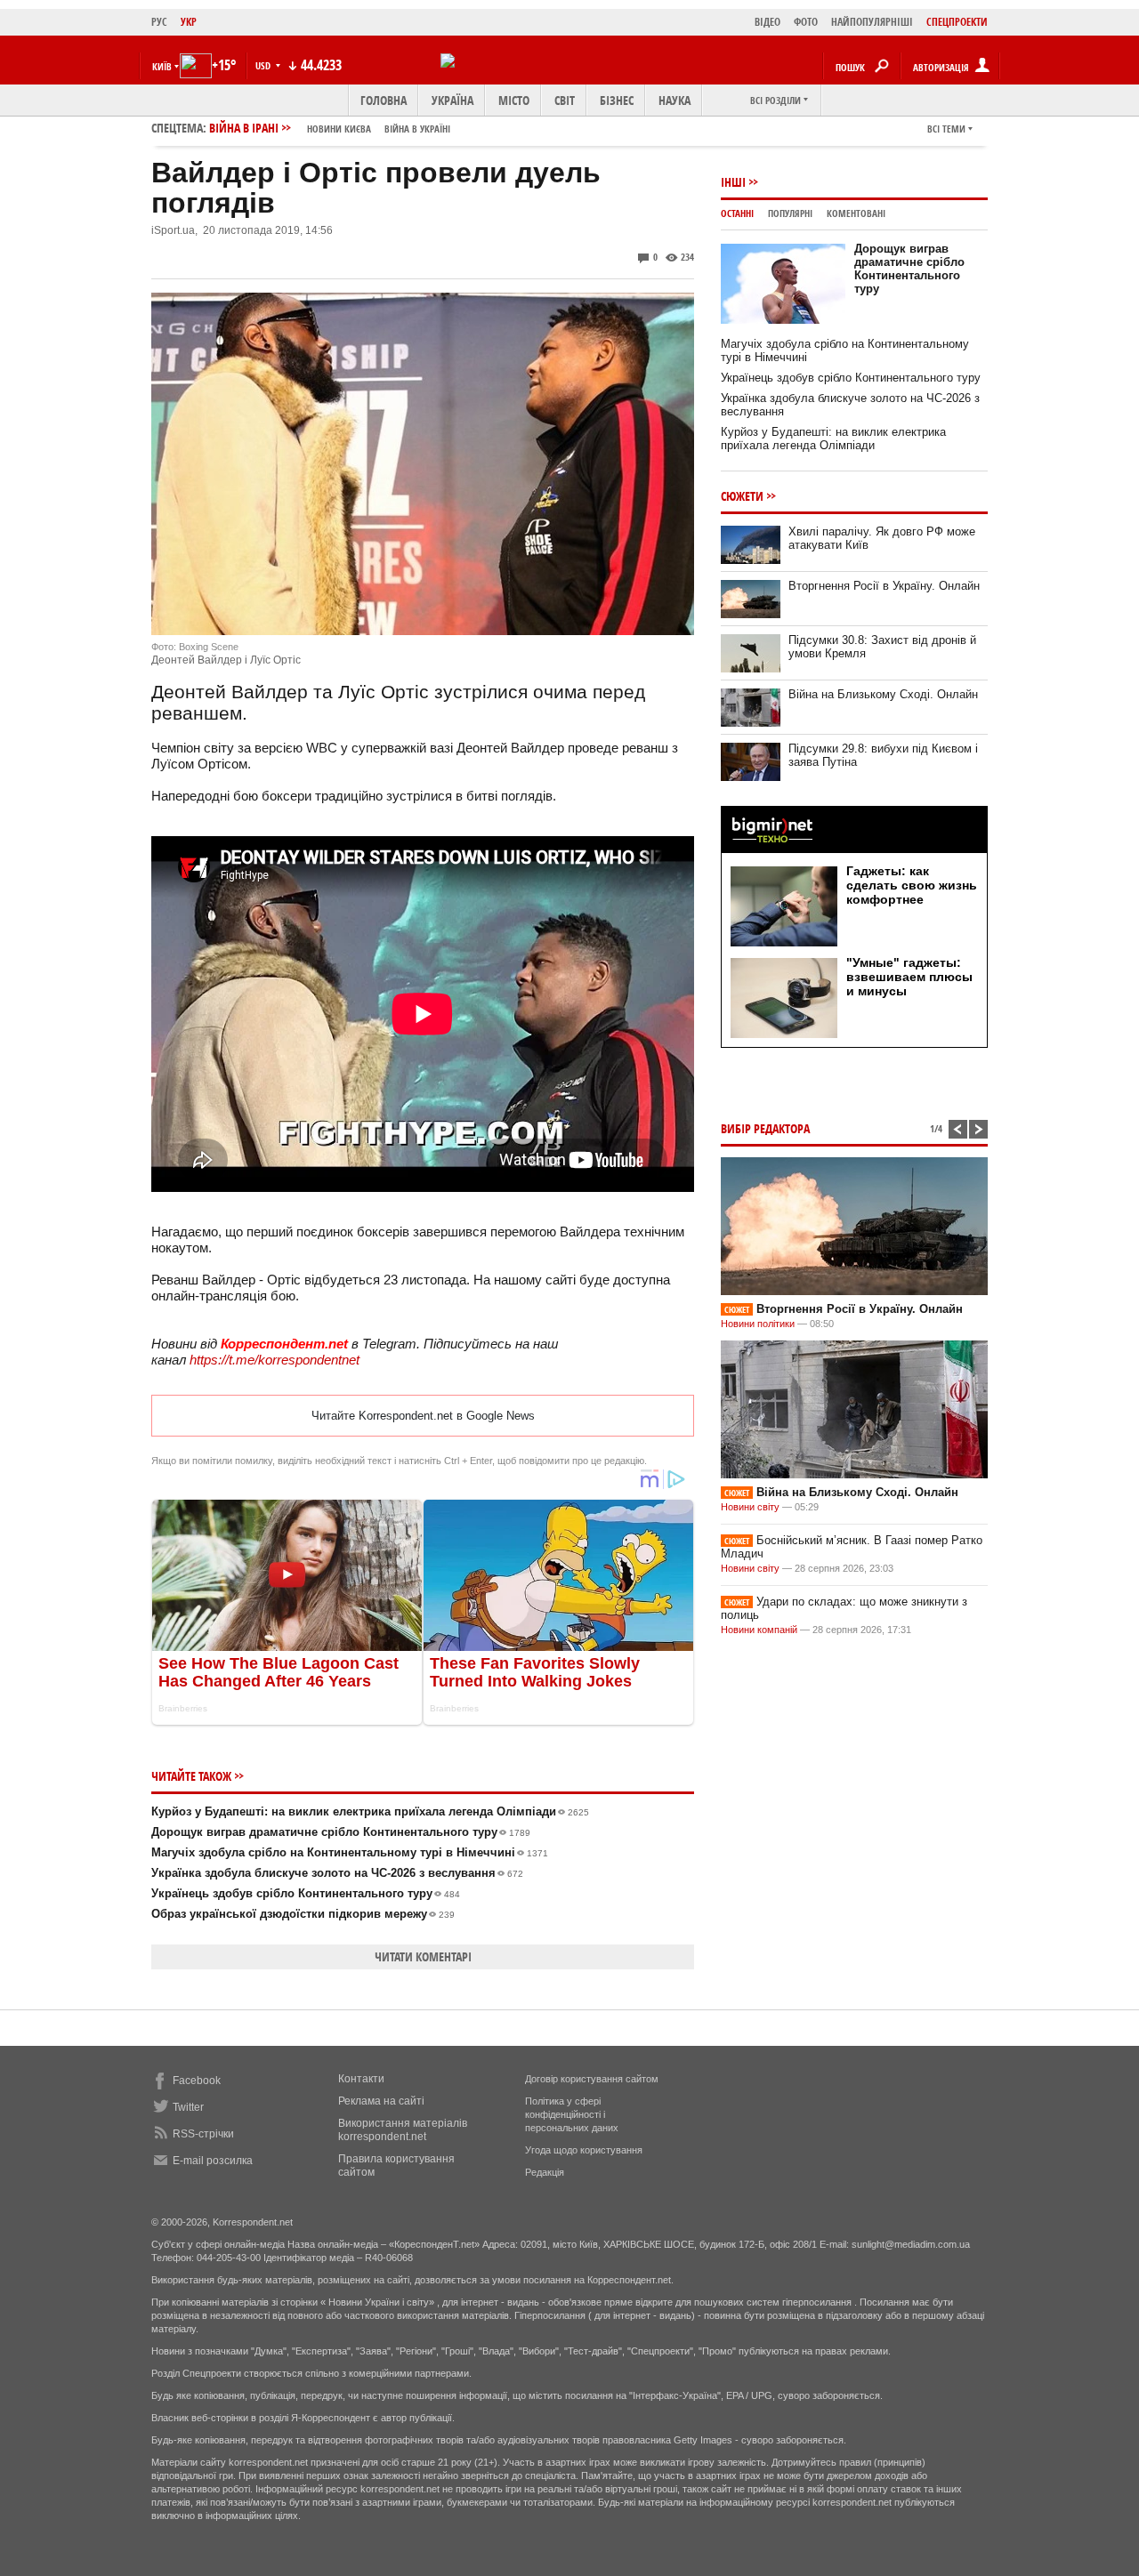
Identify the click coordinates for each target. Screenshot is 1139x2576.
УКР (189, 22)
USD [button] (264, 65)
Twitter (188, 2107)
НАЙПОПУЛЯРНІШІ (872, 22)
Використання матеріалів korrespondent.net (403, 2130)
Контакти (361, 2079)
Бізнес (617, 100)
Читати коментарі (423, 1956)
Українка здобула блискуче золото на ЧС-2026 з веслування (337, 1873)
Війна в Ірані (330, 128)
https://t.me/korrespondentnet (275, 1360)
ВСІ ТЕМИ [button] (946, 129)
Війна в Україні (417, 129)
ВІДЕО (767, 22)
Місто (514, 100)
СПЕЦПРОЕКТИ (957, 22)
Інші (733, 182)
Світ (565, 100)
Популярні (790, 213)
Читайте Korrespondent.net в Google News (423, 1416)
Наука (675, 100)
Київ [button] (162, 66)
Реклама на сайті (381, 2101)
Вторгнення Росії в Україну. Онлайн (884, 586)
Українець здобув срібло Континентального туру (306, 1893)
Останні (737, 213)
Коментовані (856, 213)
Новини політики (759, 1324)
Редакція (545, 2172)
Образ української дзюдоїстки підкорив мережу (303, 1914)
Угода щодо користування (584, 2150)
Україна (452, 100)
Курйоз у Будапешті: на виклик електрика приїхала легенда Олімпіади (370, 1811)
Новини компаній (759, 1630)
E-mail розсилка (213, 2161)
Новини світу (750, 1507)
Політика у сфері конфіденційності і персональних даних (572, 2114)
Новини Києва (339, 129)
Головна (384, 100)
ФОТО (806, 22)
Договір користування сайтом (592, 2079)
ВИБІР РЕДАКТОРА (765, 1128)
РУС (159, 22)
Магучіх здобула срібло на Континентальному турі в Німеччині (350, 1852)
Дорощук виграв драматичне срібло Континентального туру (341, 1832)
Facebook (197, 2081)
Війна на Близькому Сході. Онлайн (883, 694)
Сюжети (742, 496)
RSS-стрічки (203, 2134)
